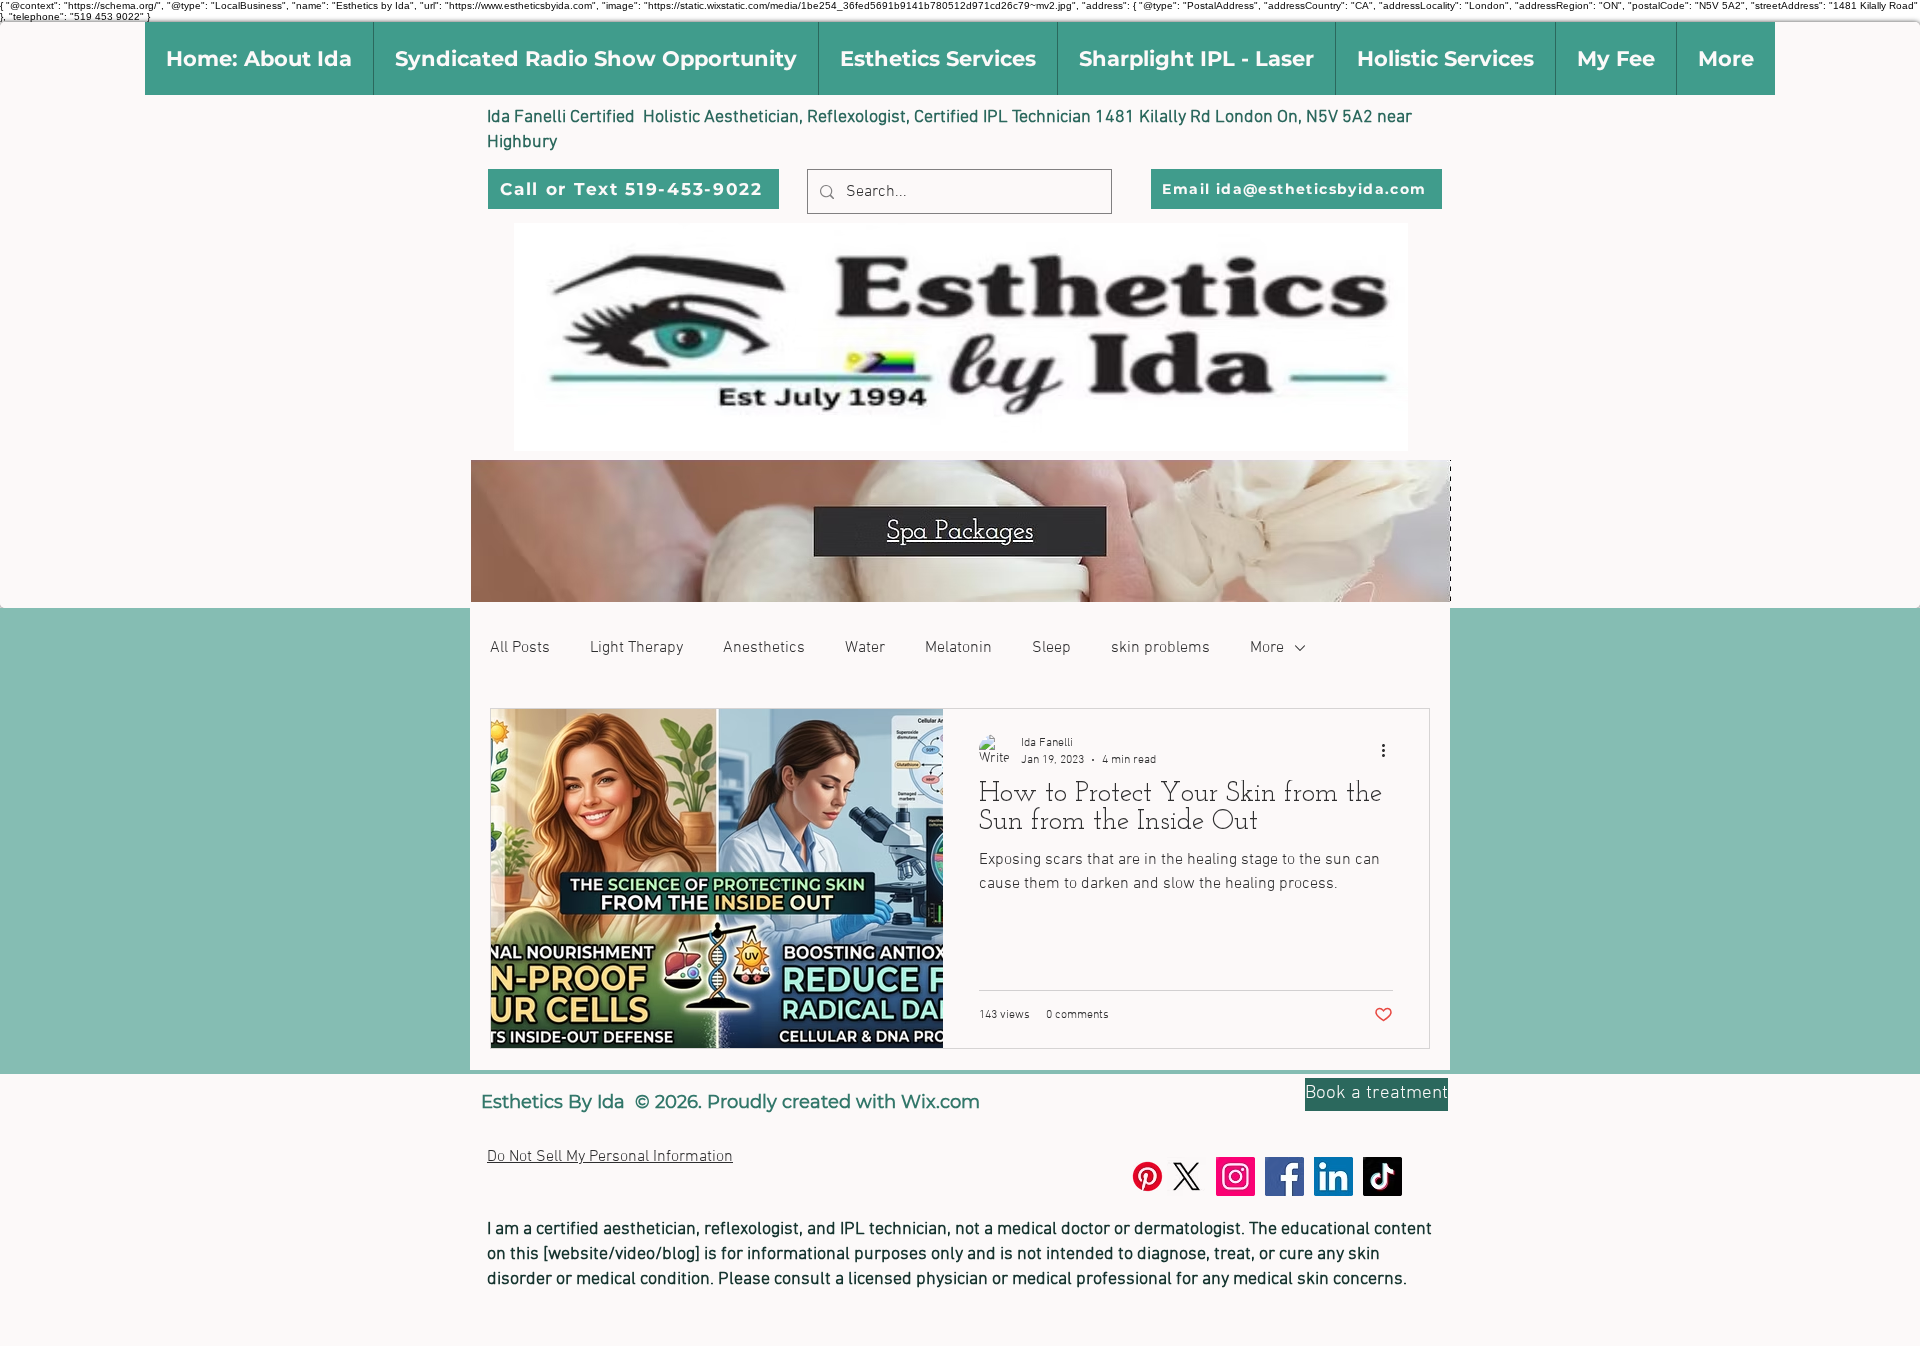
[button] (259, 58)
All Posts (520, 648)
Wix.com (940, 1102)
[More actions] (1390, 750)
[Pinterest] (1147, 1176)
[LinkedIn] (1333, 1176)
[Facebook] (1284, 1176)
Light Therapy (636, 648)
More (1267, 648)
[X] (1186, 1176)
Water (865, 648)
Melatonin (958, 648)
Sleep (1051, 648)
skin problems (1160, 648)
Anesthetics (764, 648)
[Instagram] (1235, 1176)
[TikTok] (1382, 1176)
